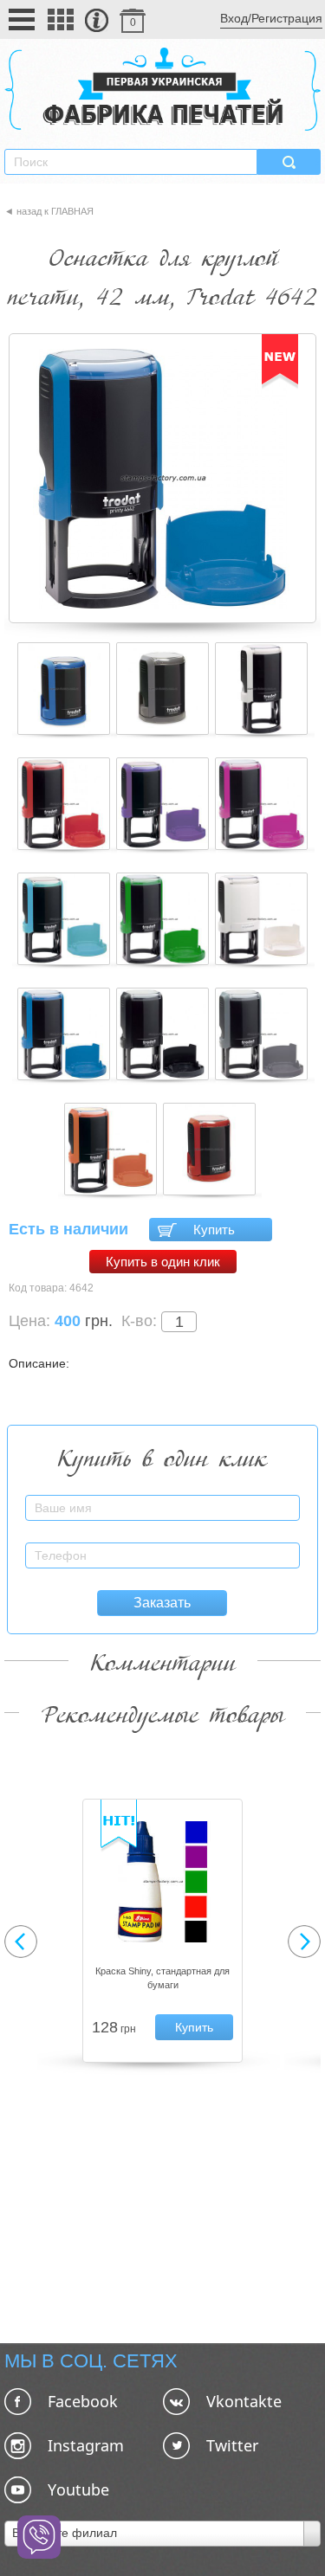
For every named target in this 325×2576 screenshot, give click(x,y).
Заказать (162, 1603)
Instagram (86, 2445)
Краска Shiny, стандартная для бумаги (162, 1978)
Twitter (232, 2445)
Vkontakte (244, 2401)
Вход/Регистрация (271, 18)
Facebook (83, 2401)
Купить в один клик (163, 1262)
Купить (214, 1230)
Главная (72, 211)
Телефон (276, 1546)
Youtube (78, 2489)
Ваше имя (274, 1498)
